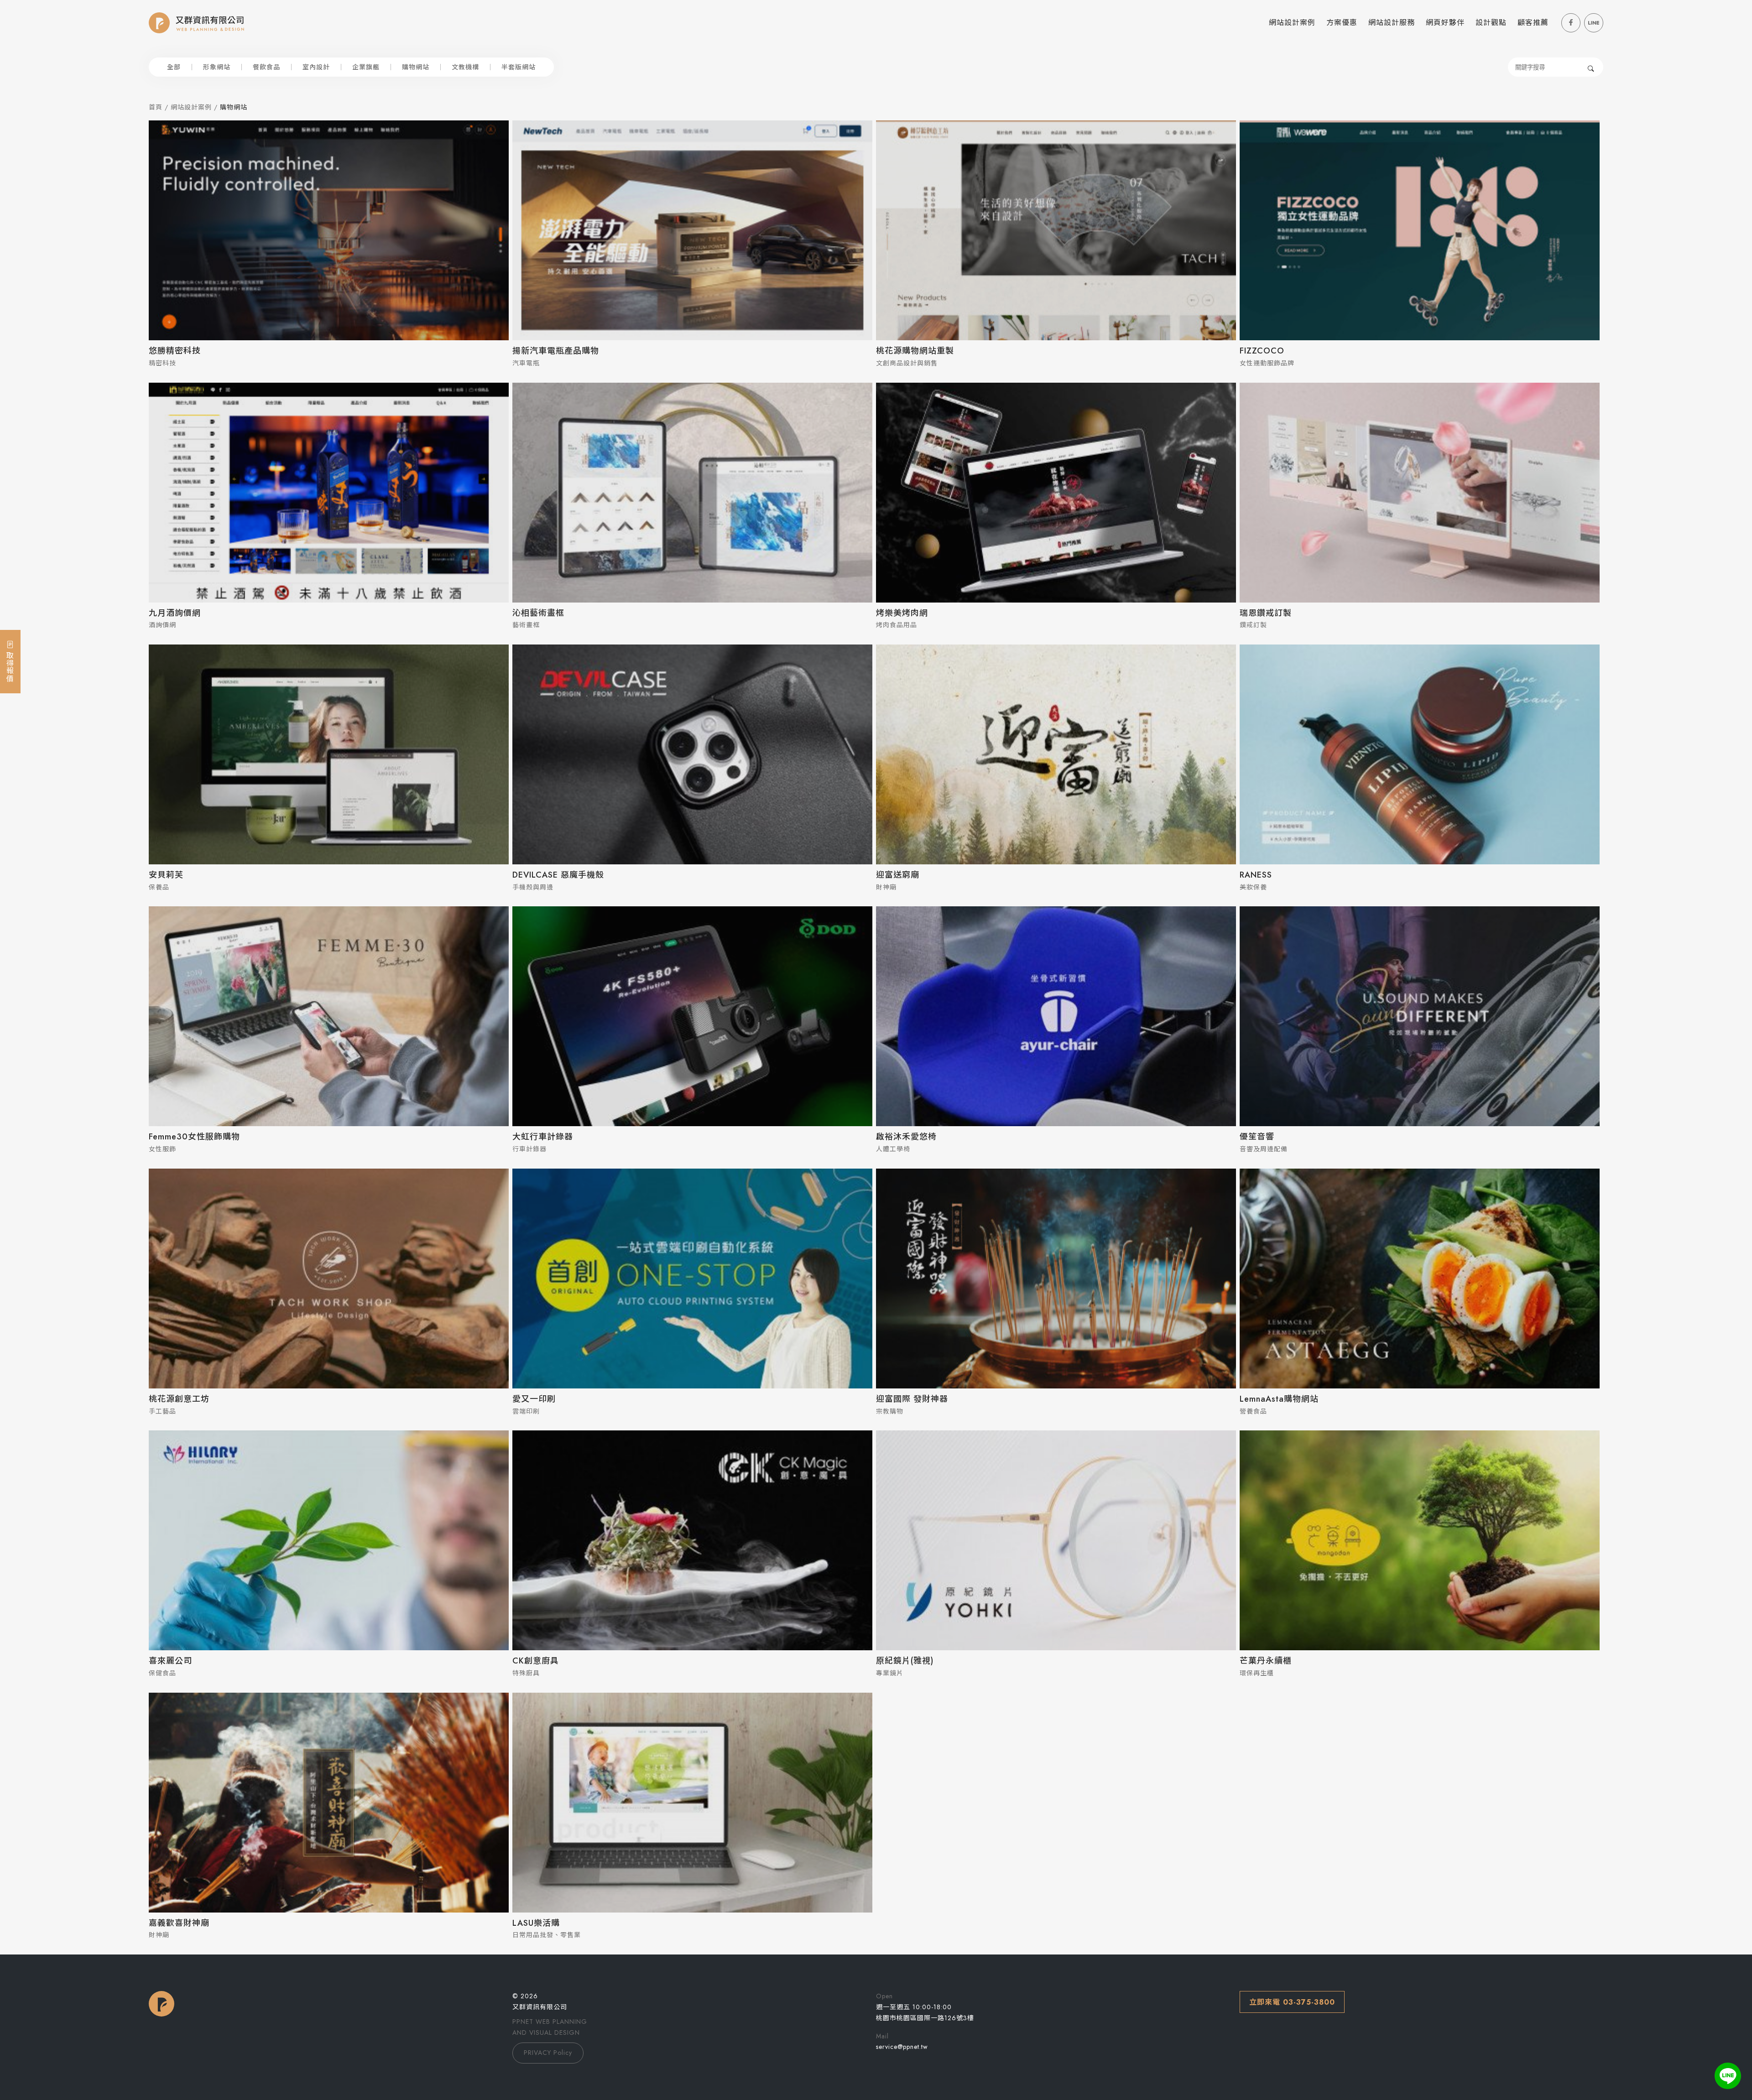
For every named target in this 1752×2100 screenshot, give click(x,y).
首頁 (156, 107)
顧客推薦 (1533, 23)
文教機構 (465, 67)
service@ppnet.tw (902, 2047)
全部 (174, 67)
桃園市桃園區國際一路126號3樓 (925, 2018)
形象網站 (217, 67)
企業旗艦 (366, 67)
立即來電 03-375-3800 (1292, 2002)
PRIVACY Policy (548, 2053)
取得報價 (9, 665)
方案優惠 (1342, 23)
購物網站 (416, 67)
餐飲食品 (266, 67)
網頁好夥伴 (1445, 23)
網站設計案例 (1292, 23)
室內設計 (316, 67)
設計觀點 (1491, 23)
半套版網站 (519, 67)
